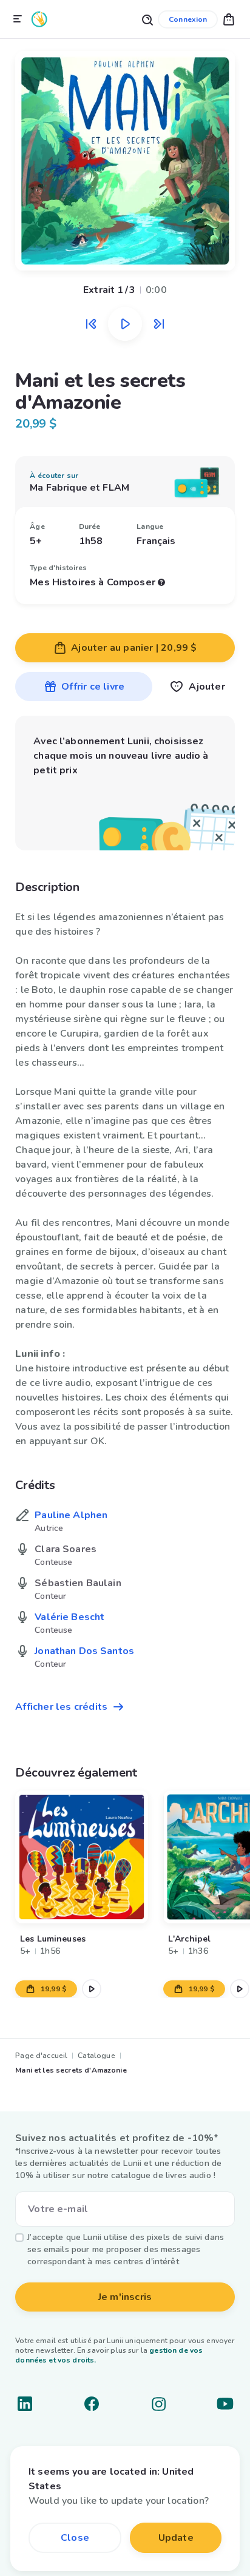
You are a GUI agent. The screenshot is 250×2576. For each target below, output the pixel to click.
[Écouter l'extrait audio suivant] (159, 324)
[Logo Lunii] (39, 19)
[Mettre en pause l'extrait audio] (125, 324)
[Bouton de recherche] (147, 19)
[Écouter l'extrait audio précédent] (91, 324)
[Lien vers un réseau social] (25, 2404)
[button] (229, 19)
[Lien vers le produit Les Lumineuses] (82, 1857)
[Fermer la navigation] (18, 19)
